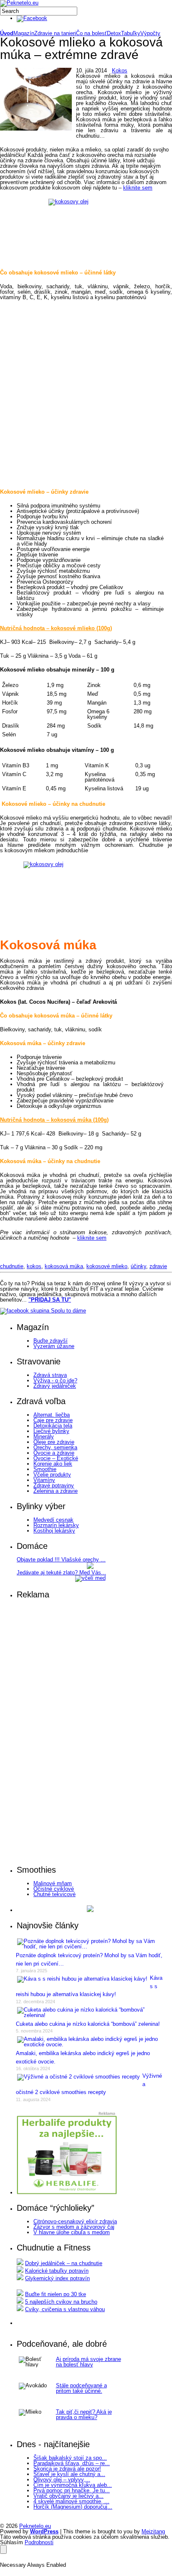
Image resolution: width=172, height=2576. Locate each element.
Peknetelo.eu (35, 2526)
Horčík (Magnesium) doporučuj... (73, 2507)
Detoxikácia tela (53, 1426)
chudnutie (12, 1266)
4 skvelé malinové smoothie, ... (71, 2501)
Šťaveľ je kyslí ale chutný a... (69, 2474)
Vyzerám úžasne (54, 1346)
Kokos (120, 70)
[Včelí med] (90, 1578)
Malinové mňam (53, 1883)
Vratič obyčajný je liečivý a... (68, 2496)
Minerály (44, 1437)
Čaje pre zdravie (53, 1420)
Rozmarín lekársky (56, 1525)
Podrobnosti (39, 2542)
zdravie (158, 1266)
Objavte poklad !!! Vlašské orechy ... (61, 1560)
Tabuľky (131, 33)
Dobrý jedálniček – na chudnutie (64, 2263)
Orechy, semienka (55, 1447)
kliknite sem (138, 188)
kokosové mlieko (107, 1266)
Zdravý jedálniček (55, 1386)
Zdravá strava (50, 1375)
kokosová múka (64, 1266)
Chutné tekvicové (54, 1894)
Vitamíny (44, 1480)
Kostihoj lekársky (54, 1531)
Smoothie (45, 1469)
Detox (114, 33)
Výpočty (150, 33)
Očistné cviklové (54, 1889)
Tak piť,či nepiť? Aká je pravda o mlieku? (84, 2415)
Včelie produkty (52, 1475)
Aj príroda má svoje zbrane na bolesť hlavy (89, 2362)
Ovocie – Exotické (56, 1458)
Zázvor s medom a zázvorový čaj (74, 2227)
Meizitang (153, 2531)
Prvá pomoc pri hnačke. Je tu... (72, 2490)
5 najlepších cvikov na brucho (61, 2302)
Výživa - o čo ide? (55, 1380)
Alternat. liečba (52, 1415)
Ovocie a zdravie (54, 1453)
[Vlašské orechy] (90, 1567)
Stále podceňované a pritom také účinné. (81, 2388)
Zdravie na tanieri (55, 33)
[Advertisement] (86, 395)
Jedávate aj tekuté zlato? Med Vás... (61, 1573)
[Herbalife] (90, 1910)
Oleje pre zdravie (54, 1442)
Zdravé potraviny (54, 1485)
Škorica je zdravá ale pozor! (67, 2469)
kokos (34, 1266)
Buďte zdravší (51, 1341)
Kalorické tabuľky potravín (57, 2271)
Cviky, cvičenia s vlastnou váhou (65, 2309)
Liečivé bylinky (51, 1431)
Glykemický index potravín (57, 2278)
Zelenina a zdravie (56, 1491)
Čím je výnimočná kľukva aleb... (73, 2485)
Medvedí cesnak (53, 1520)
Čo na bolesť (91, 33)
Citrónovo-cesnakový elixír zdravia (75, 2221)
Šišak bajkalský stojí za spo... (70, 2458)
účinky (138, 1266)
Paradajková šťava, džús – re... (72, 2463)
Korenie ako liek (53, 1464)
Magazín (24, 33)
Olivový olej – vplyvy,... (62, 2480)
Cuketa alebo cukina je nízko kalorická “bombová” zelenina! (88, 2024)
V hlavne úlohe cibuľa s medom (72, 2232)
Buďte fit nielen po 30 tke (56, 2294)
